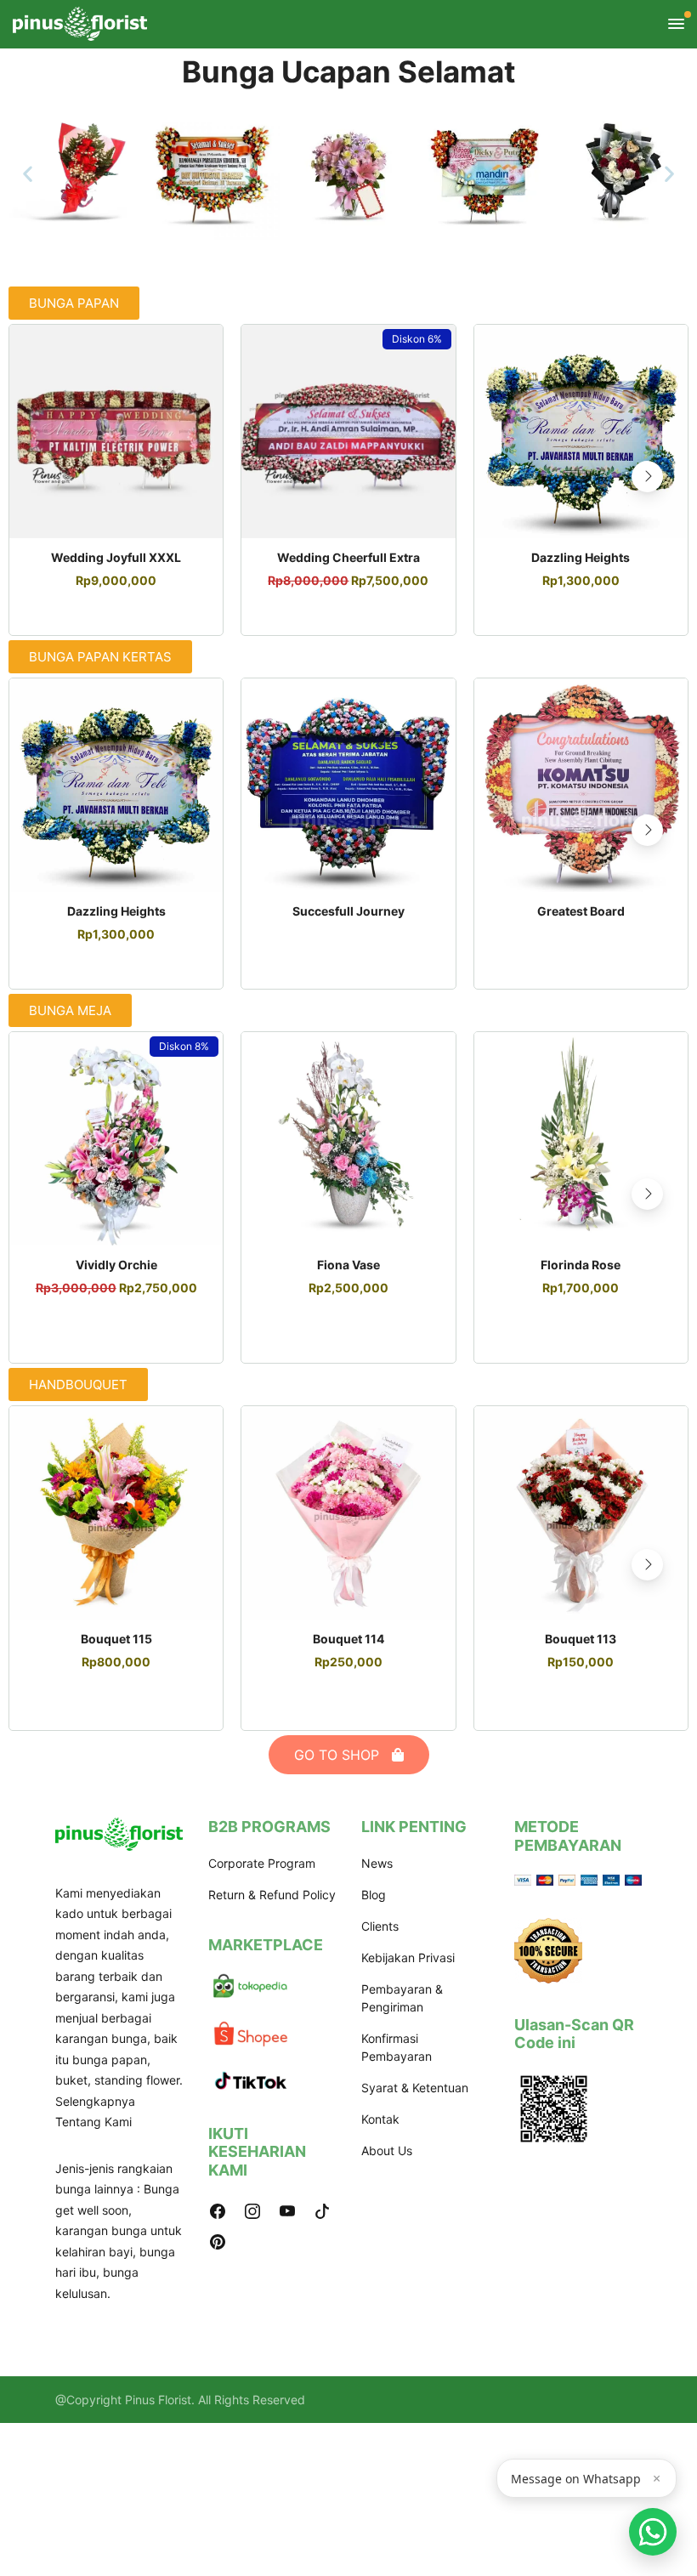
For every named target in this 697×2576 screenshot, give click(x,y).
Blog (374, 1895)
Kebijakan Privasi (408, 1958)
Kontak (380, 2119)
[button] (28, 174)
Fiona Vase (348, 1265)
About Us (387, 2150)
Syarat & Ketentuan (415, 2088)
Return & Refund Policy (272, 1895)
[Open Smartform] (653, 2532)
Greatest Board (581, 911)
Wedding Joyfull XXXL (116, 557)
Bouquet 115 (116, 1639)
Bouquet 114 (348, 1639)
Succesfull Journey (348, 911)
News (377, 1863)
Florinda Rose (581, 1265)
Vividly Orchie (116, 1265)
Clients (380, 1926)
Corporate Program (262, 1863)
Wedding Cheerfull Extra (348, 557)
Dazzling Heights (581, 557)
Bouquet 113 (581, 1639)
